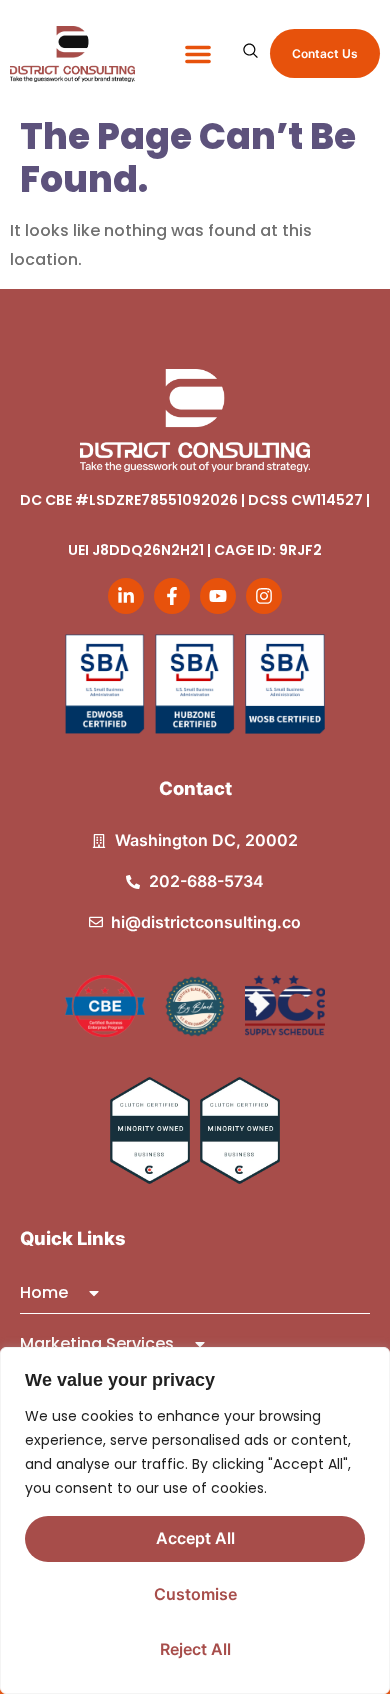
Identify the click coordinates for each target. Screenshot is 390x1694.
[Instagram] (264, 596)
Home (44, 1292)
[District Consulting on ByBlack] (195, 1006)
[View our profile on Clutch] (150, 1130)
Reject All (195, 1649)
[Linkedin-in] (126, 596)
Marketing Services (97, 1343)
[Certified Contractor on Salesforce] (105, 1006)
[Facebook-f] (172, 596)
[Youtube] (218, 596)
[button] (198, 54)
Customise (195, 1594)
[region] (195, 1520)
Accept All (195, 1538)
